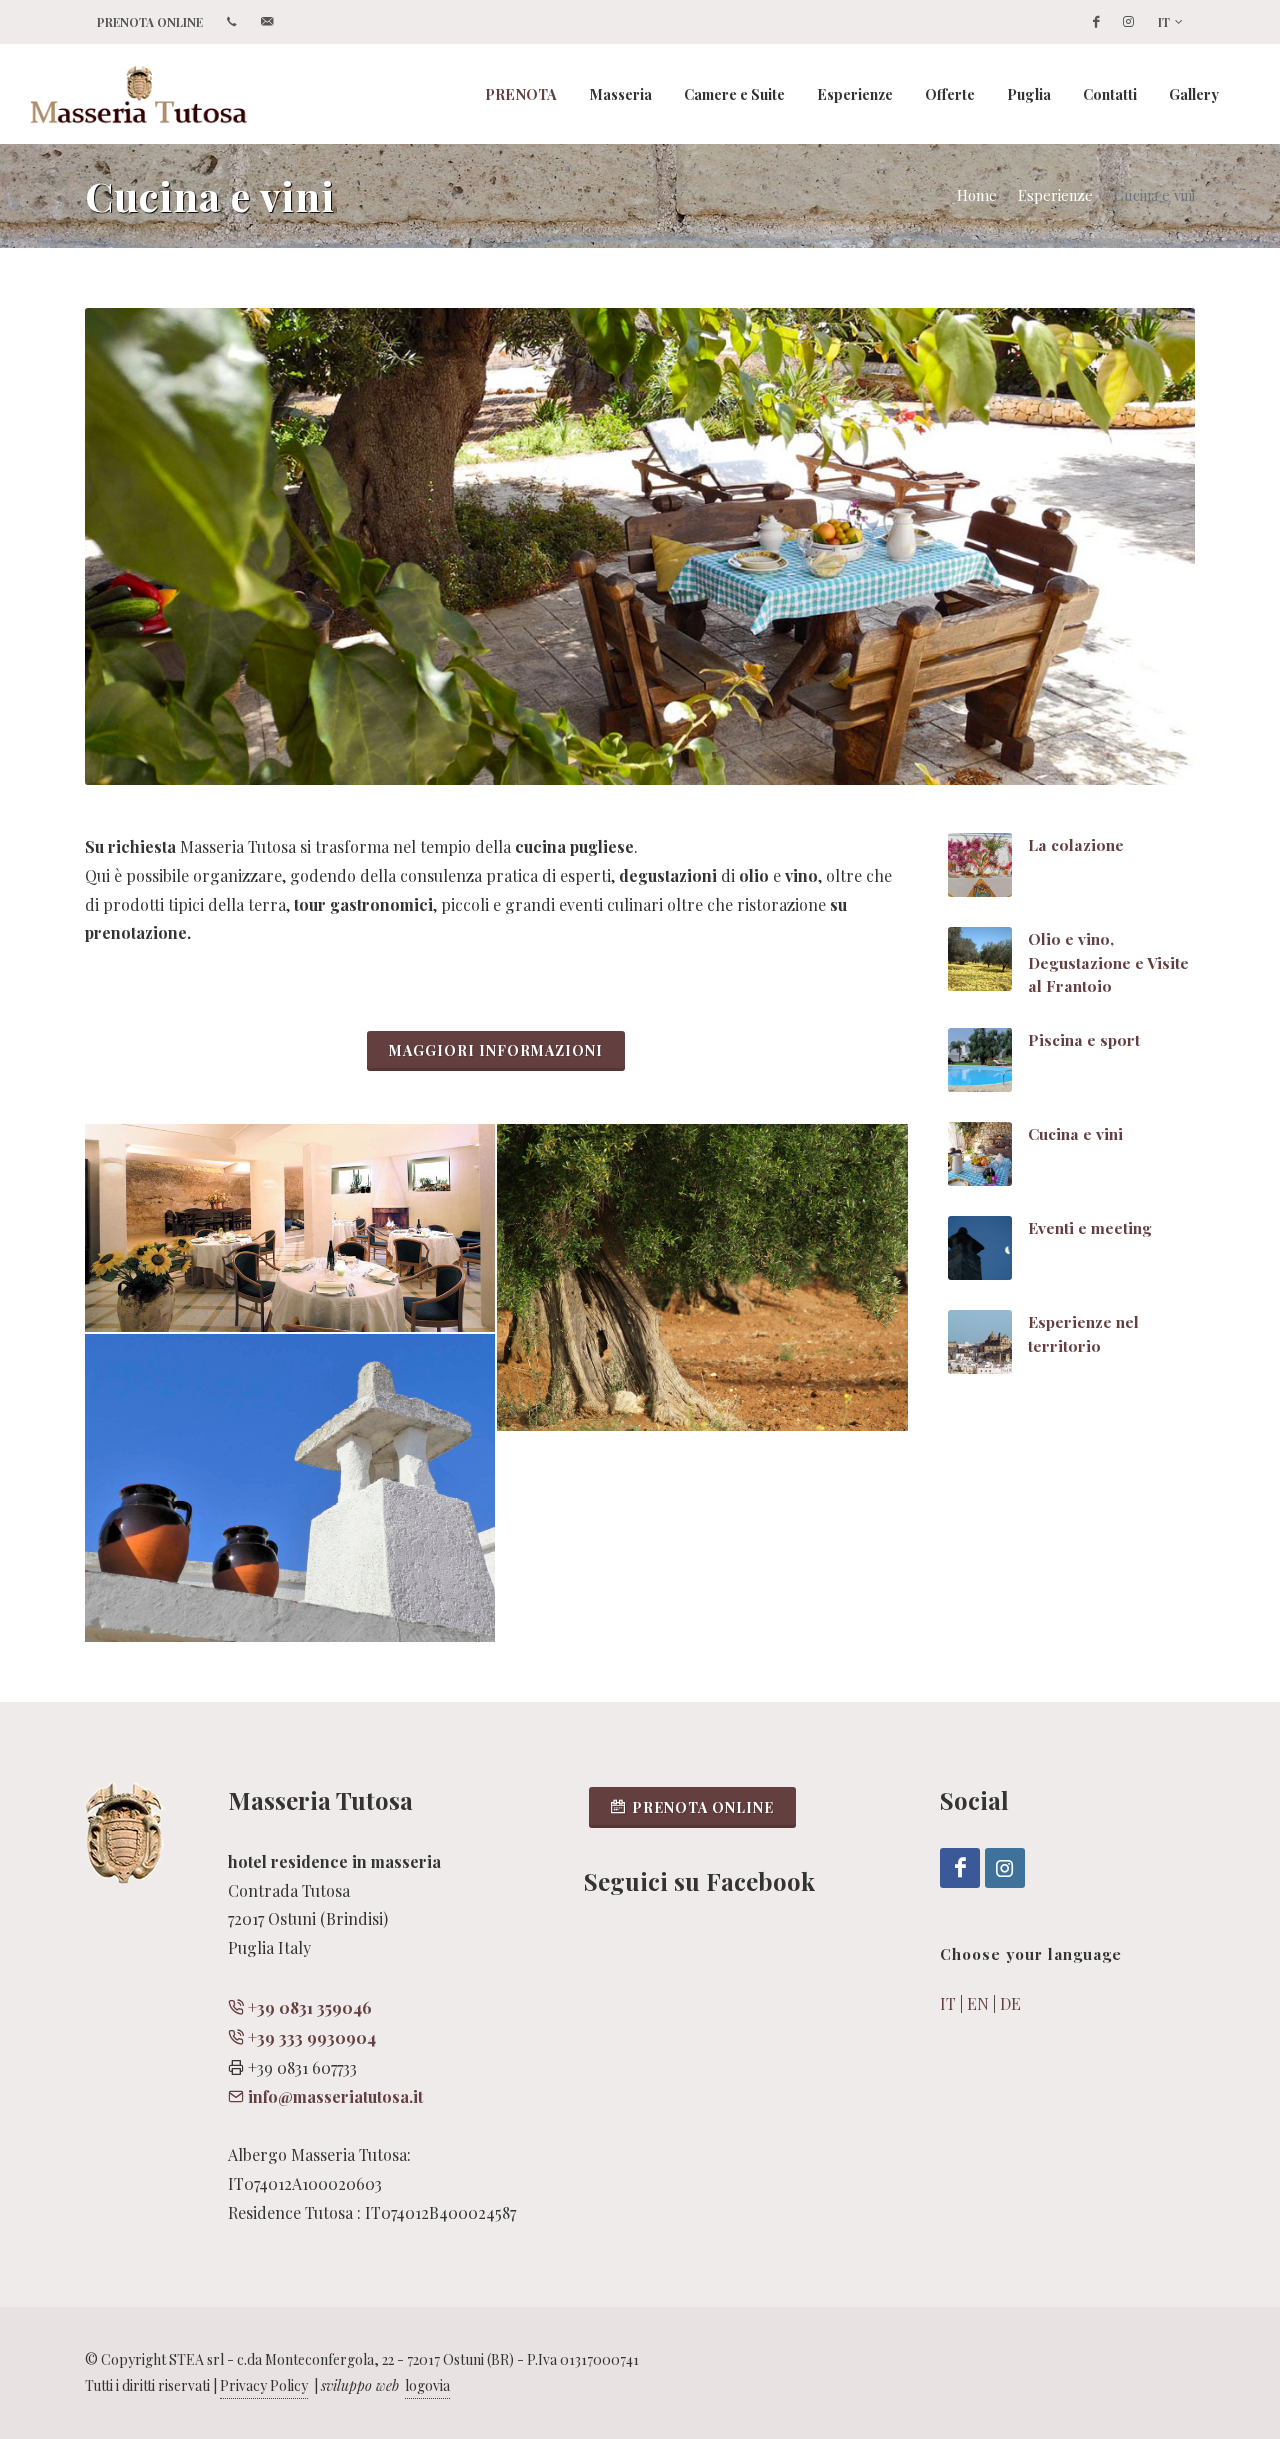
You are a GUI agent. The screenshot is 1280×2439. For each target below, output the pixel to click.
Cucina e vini (1075, 1133)
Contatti (1110, 94)
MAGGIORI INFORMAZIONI (496, 1050)
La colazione (1076, 844)
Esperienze (1055, 195)
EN (978, 2003)
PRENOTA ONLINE (150, 22)
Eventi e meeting (1090, 1227)
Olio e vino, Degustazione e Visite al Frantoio (1108, 962)
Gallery (1194, 94)
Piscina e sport (1084, 1039)
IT (1164, 22)
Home (977, 195)
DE (1010, 2003)
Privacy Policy (264, 2385)
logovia (427, 2385)
